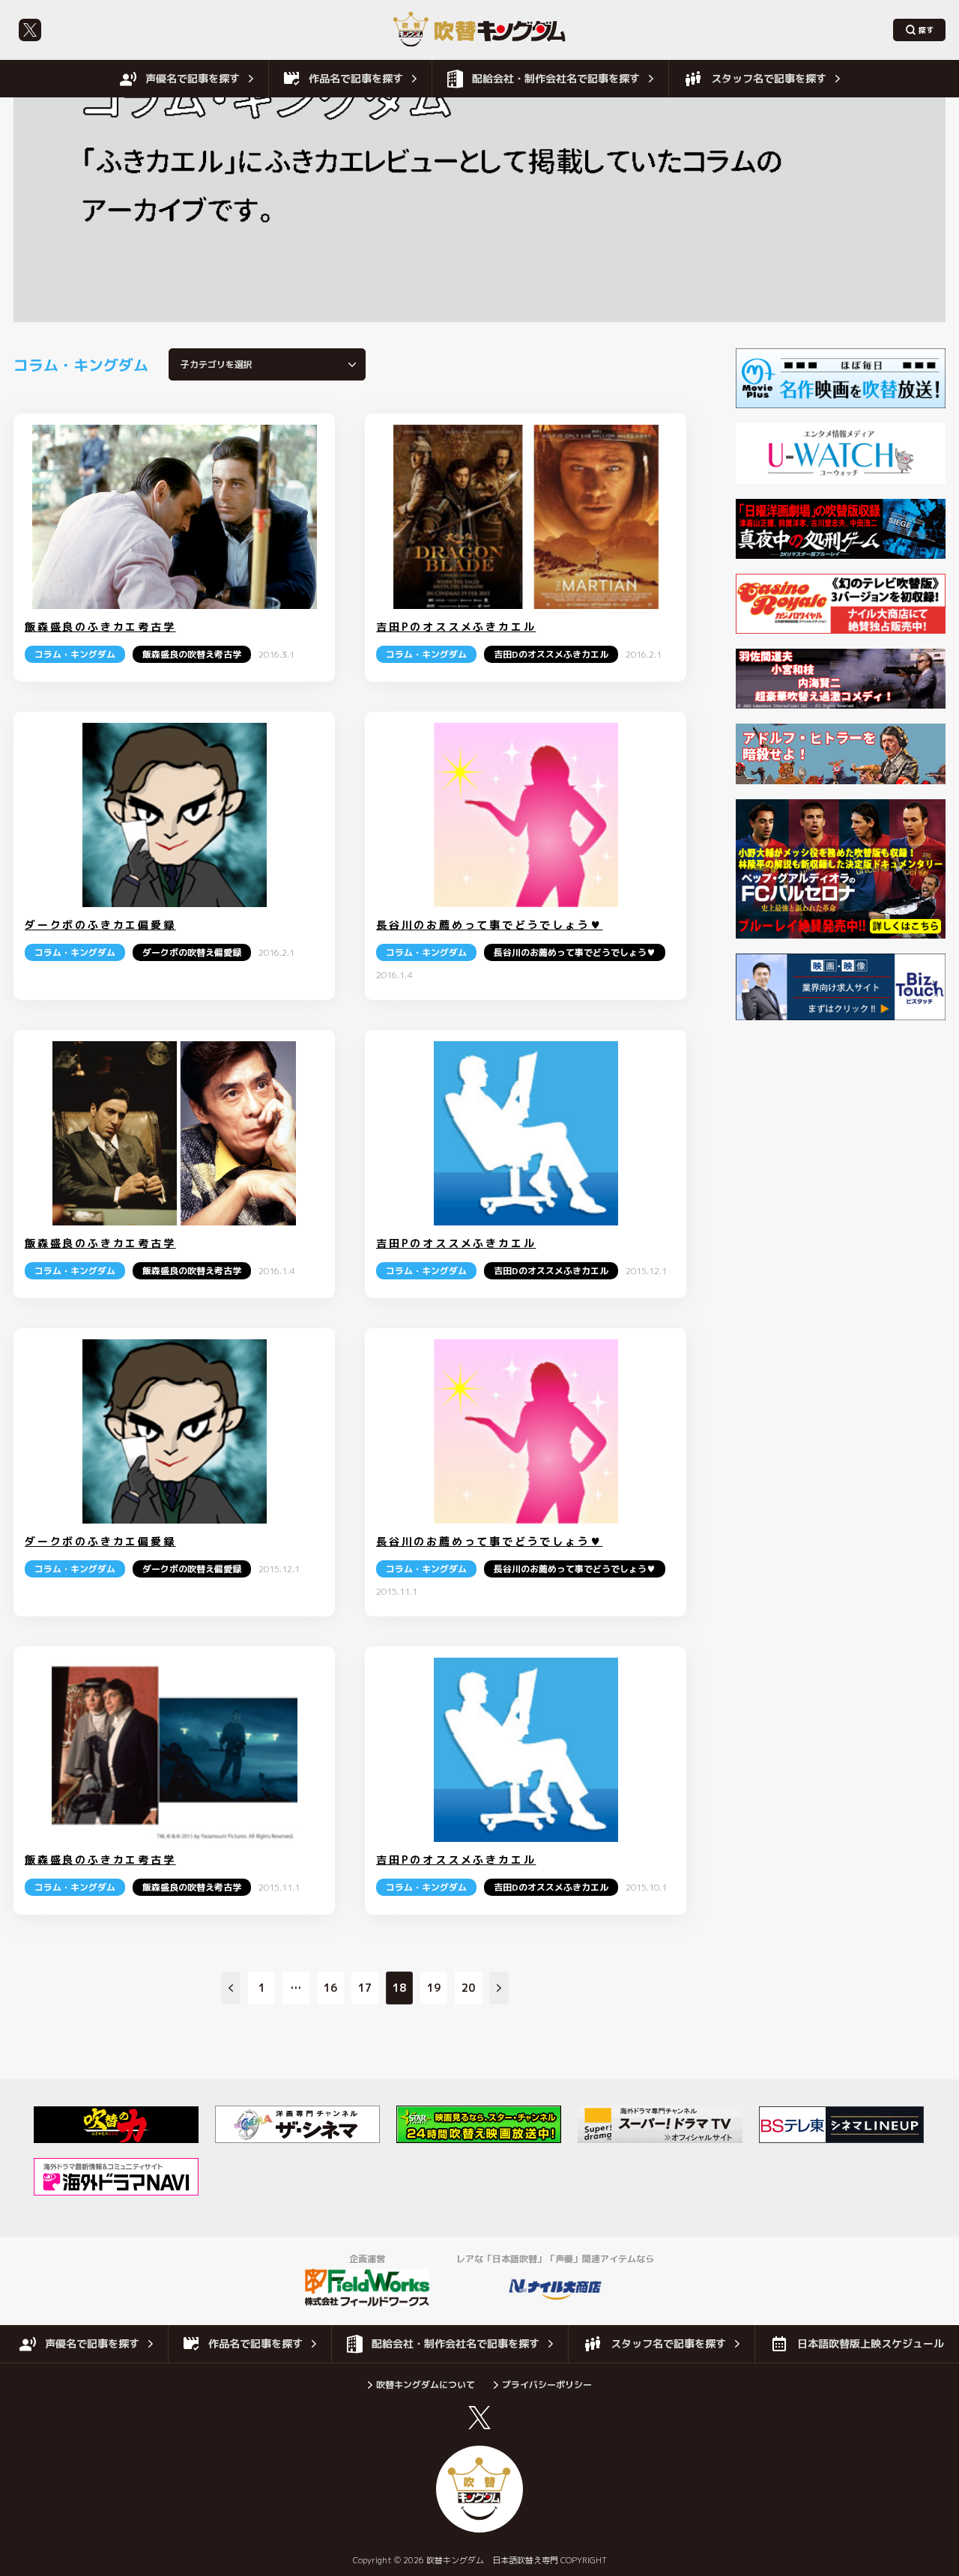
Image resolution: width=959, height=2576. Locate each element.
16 (330, 1988)
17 (365, 1988)
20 (468, 1988)
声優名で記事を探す (193, 78)
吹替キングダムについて (426, 2385)
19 (434, 1988)
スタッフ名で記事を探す (769, 78)
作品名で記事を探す (356, 78)
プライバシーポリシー (547, 2385)
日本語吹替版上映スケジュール (871, 2343)
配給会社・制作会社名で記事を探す (556, 78)
